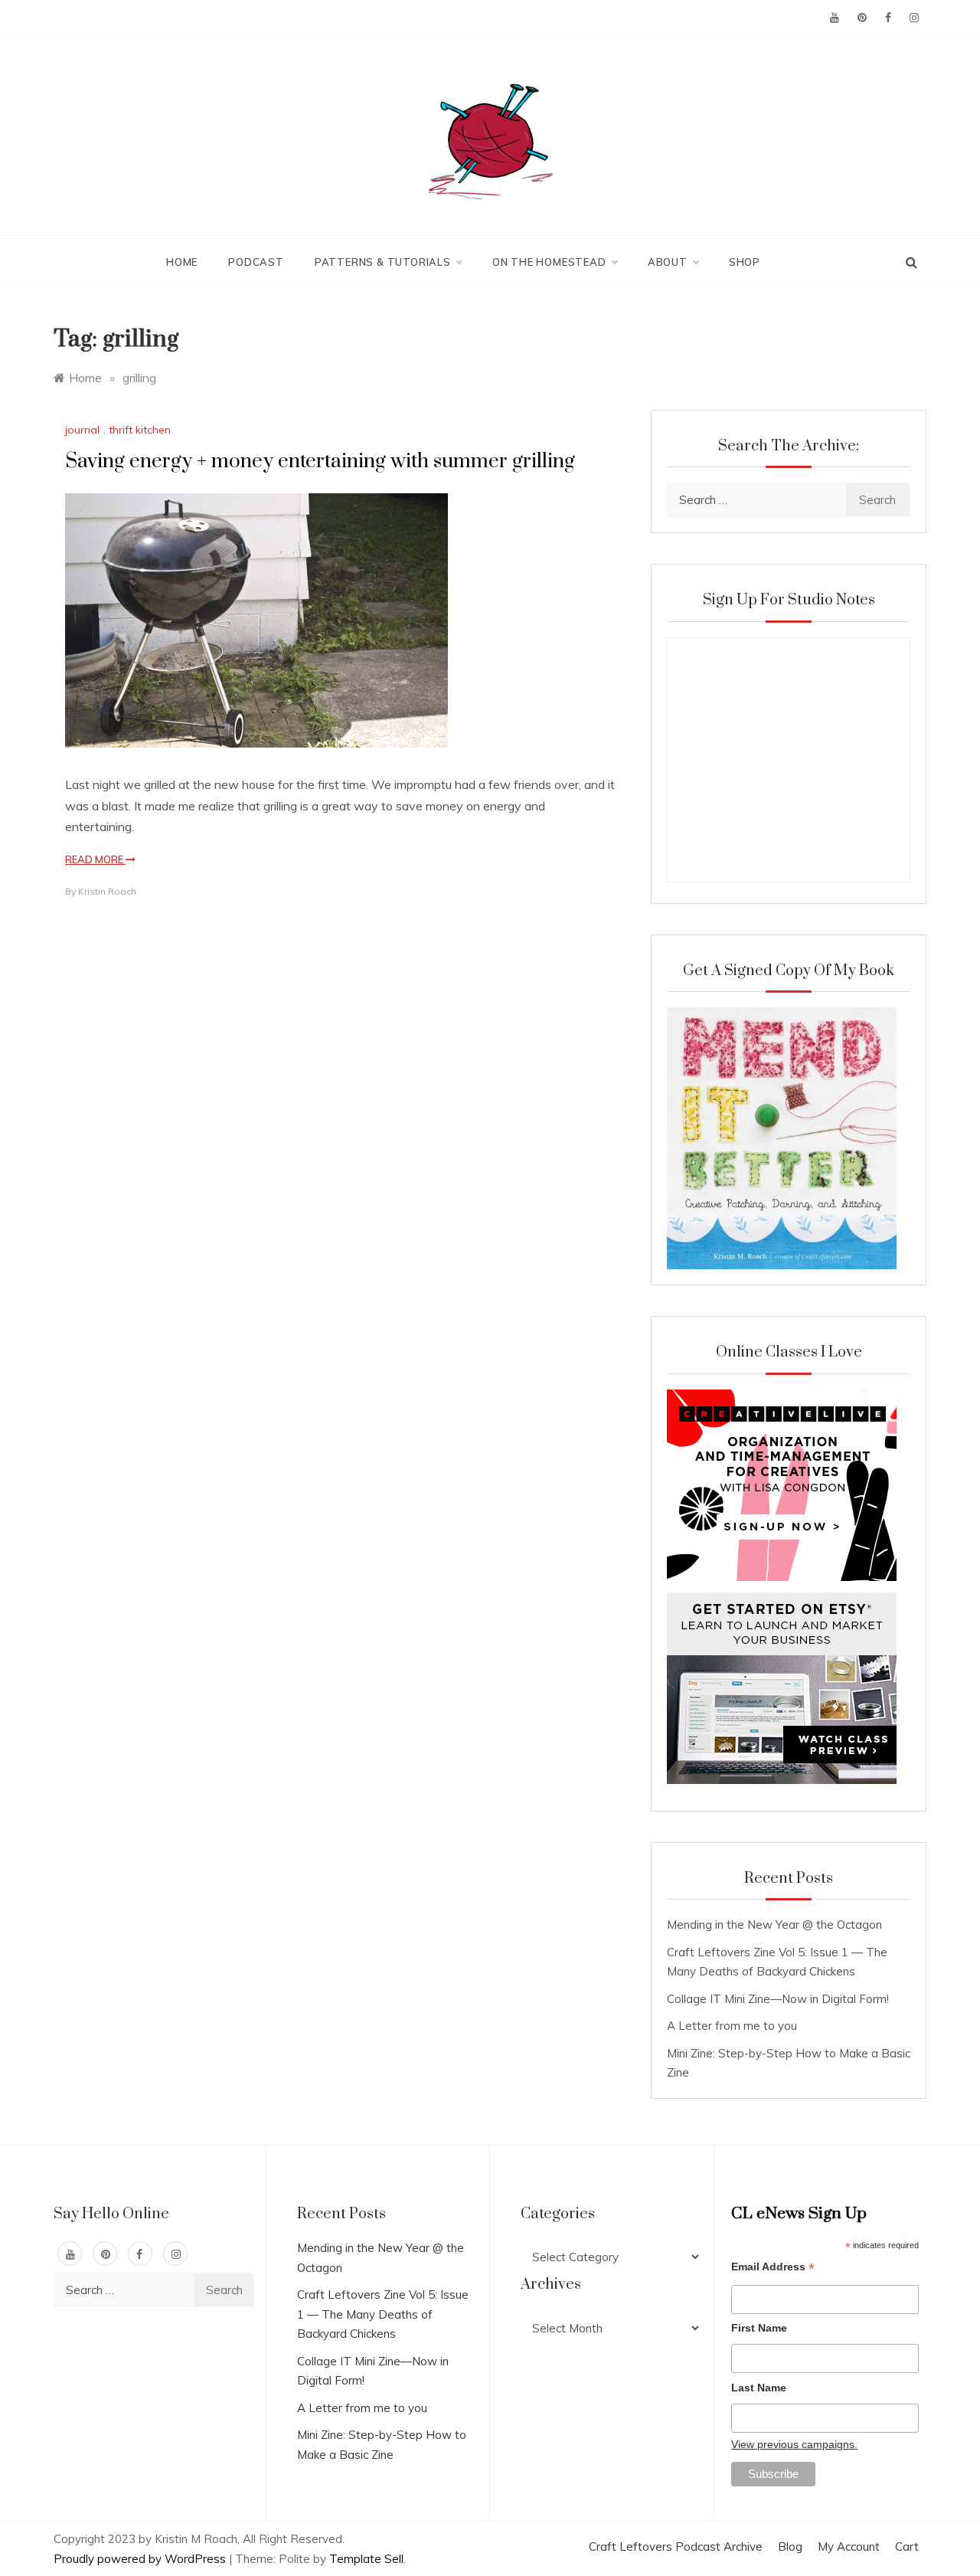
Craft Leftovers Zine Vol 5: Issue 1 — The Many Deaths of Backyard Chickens (383, 2314)
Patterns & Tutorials (383, 262)
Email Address (773, 2268)
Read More (95, 859)
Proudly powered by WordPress (141, 2559)
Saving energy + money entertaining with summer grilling (320, 462)
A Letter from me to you (732, 2026)
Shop (745, 262)
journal (82, 430)
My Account (849, 2547)
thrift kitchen (140, 430)
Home (182, 262)
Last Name (759, 2388)
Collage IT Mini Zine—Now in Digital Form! (778, 1999)
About (668, 262)
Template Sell (366, 2559)
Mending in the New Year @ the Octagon (774, 1925)
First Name (759, 2328)
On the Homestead (549, 262)
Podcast (256, 262)
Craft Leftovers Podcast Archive (676, 2547)
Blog (790, 2547)
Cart (907, 2547)
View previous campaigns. (794, 2444)
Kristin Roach (107, 891)
